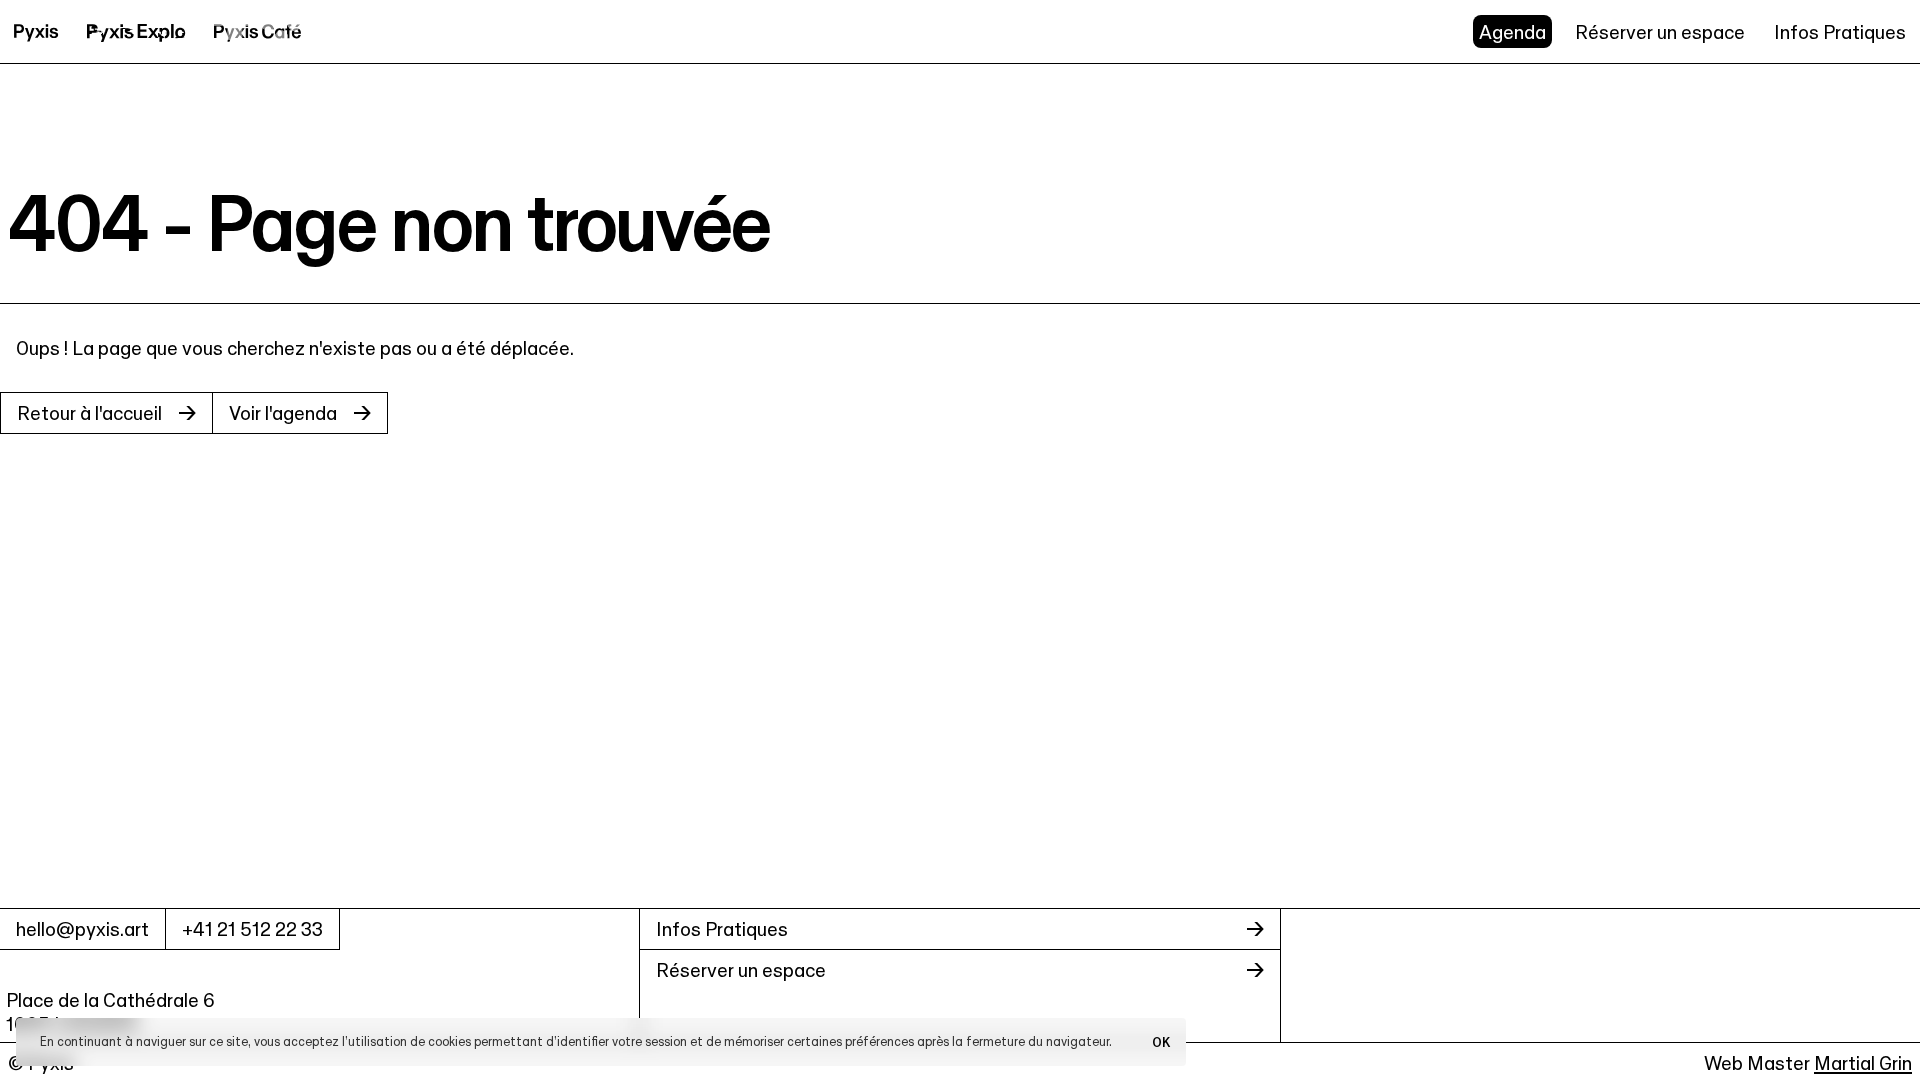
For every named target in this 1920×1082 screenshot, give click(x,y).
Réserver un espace (1660, 32)
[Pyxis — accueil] (36, 31)
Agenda (1512, 32)
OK (1161, 1042)
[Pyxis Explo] (136, 31)
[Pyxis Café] (258, 31)
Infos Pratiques (1840, 32)
